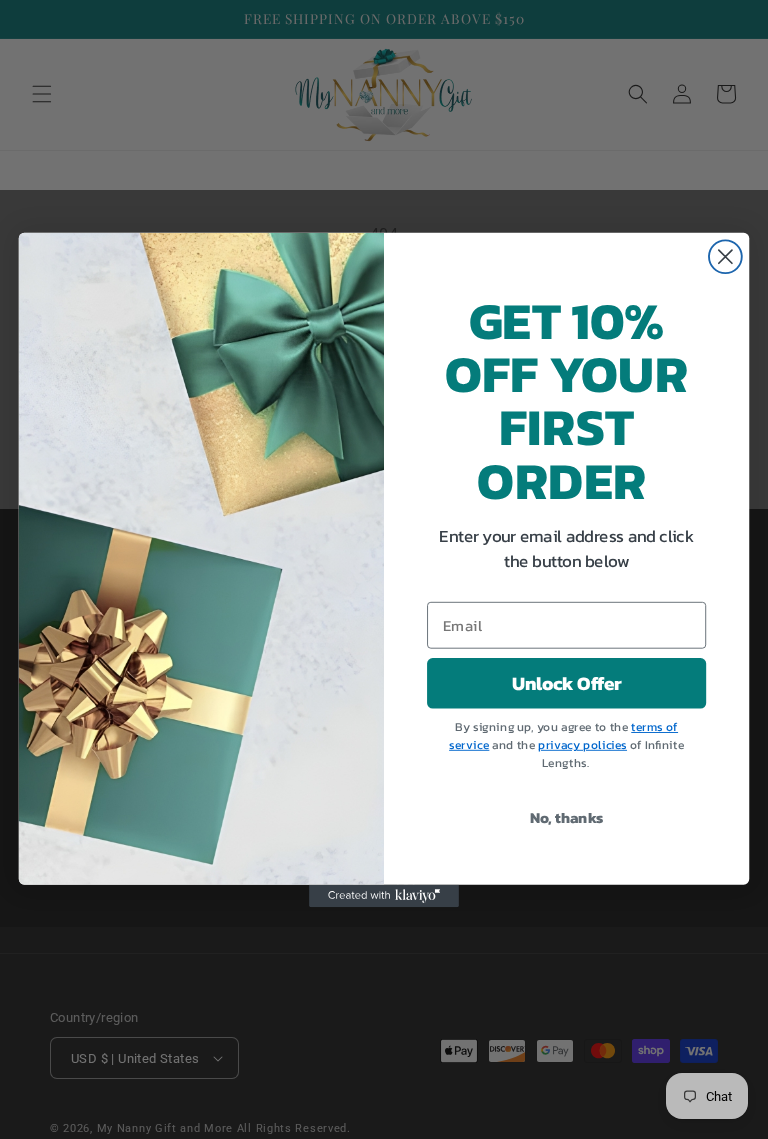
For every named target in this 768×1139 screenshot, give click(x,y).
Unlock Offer (567, 683)
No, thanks (567, 817)
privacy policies (582, 745)
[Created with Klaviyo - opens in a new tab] (384, 895)
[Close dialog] (725, 256)
